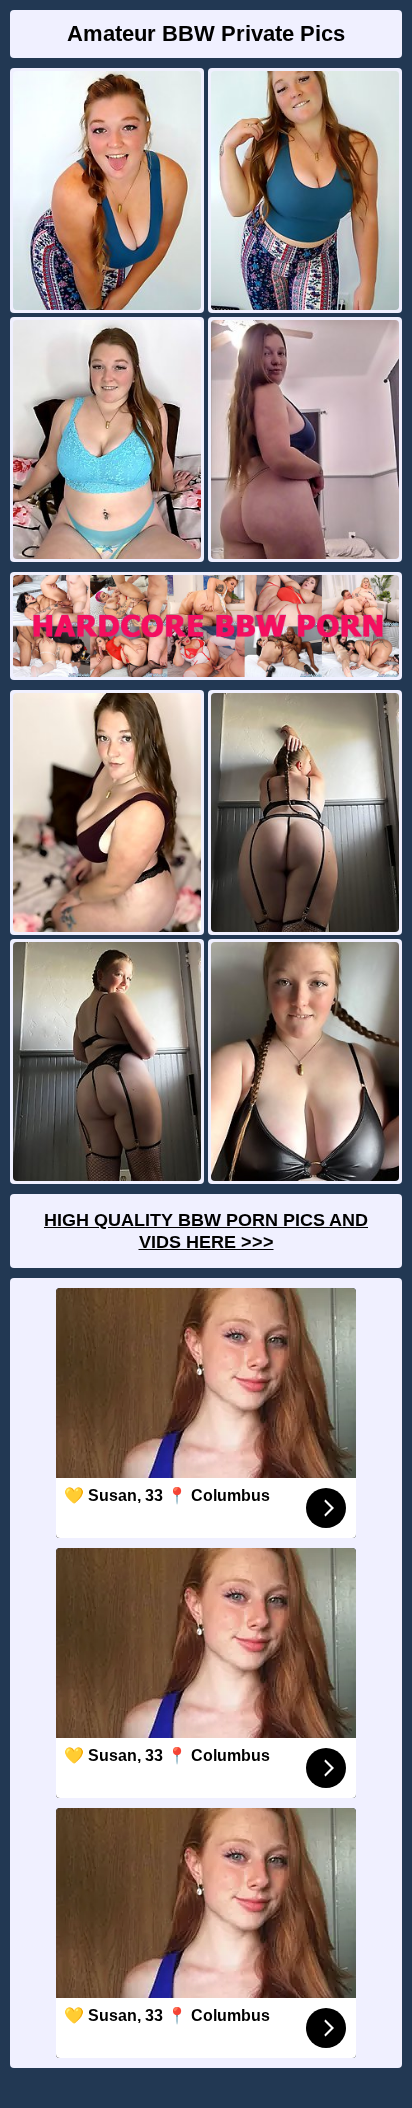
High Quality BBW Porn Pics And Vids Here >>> (206, 1231)
